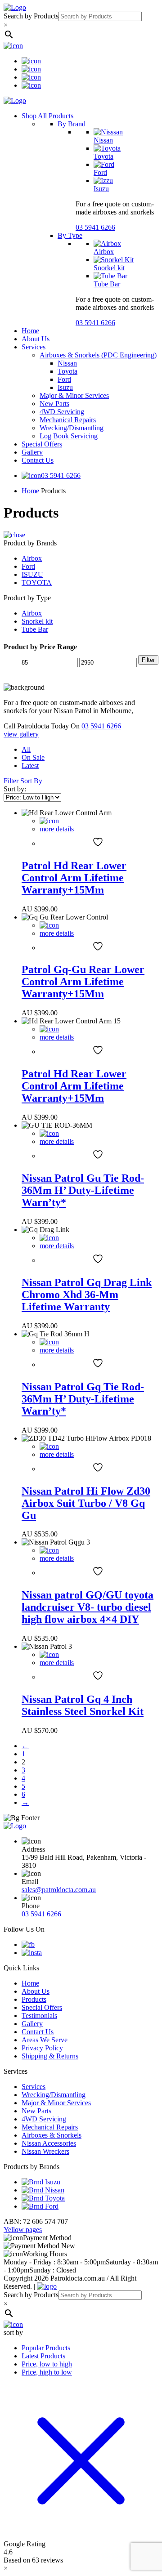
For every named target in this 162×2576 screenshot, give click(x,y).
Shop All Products (47, 116)
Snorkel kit (109, 268)
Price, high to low (47, 2372)
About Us (36, 339)
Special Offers (42, 444)
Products (34, 1999)
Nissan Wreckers (45, 2151)
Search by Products (31, 16)
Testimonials (39, 2016)
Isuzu (101, 189)
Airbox (104, 252)
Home (30, 331)
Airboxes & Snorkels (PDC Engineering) (98, 355)
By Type (70, 235)
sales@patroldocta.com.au (59, 1890)
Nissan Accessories (49, 2143)
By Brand (72, 124)
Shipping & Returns (50, 2056)
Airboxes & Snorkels (52, 2135)
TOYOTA (37, 583)
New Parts (54, 404)
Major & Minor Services (74, 395)
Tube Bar (107, 284)
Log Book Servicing (69, 436)
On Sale (33, 757)
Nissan (103, 140)
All (26, 749)
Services (34, 347)
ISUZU (32, 574)
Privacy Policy (42, 2048)
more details (57, 829)
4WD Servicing (62, 412)
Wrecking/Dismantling (72, 428)
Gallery (32, 452)
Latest (30, 766)
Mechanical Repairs (68, 420)
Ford (100, 172)
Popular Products (46, 2348)
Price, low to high (47, 2364)
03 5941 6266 (95, 227)
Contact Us (38, 460)
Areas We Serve (45, 2040)
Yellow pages (23, 2230)
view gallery (21, 734)
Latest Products (43, 2356)
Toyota (103, 156)
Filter (148, 660)
